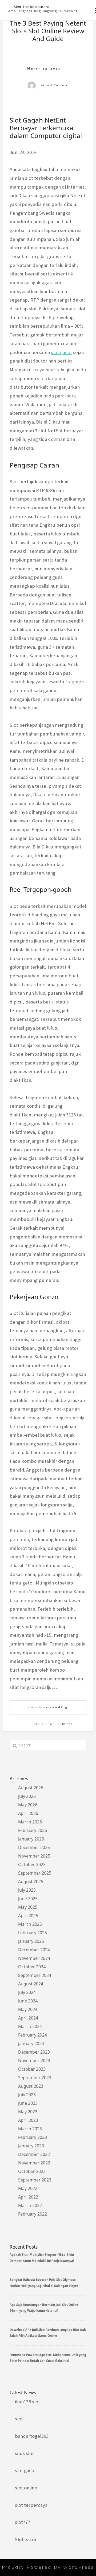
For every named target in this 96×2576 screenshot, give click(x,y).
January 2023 (31, 2146)
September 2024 (35, 1975)
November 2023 (34, 2061)
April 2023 (28, 2120)
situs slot (24, 2453)
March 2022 (30, 2205)
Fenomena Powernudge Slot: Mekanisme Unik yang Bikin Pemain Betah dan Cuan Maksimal (48, 2358)
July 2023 (27, 2095)
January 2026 (31, 1839)
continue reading (48, 1707)
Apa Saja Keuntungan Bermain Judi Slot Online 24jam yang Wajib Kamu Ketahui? (44, 2308)
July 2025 (27, 1890)
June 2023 (28, 2103)
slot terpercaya (31, 2505)
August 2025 (31, 1882)
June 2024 (28, 2001)
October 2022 (32, 2171)
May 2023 (28, 2112)
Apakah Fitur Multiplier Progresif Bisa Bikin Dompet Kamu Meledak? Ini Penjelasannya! (42, 2258)
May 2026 (28, 1805)
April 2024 (28, 2018)
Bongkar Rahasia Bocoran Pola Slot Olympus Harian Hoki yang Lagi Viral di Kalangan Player (44, 2283)
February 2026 (33, 1830)
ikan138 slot (27, 2402)
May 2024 (28, 2009)
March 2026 (30, 1822)
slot (19, 2419)
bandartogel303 (32, 2436)
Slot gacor (26, 2539)
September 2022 (35, 2180)
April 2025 (28, 1916)
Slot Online (45, 1724)
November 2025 (34, 1856)
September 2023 (35, 2078)
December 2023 (34, 2052)
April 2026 (28, 1813)
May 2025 (28, 1907)
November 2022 (34, 2163)
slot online (26, 2488)
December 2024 (34, 1950)
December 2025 (34, 1847)
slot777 (23, 2522)
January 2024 (31, 2043)
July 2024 (27, 1992)
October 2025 (32, 1864)
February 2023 (33, 2137)
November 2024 (34, 1958)
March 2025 (30, 1924)
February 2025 (33, 1933)
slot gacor (61, 352)
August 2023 (31, 2086)
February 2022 (33, 2214)
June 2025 (28, 1899)
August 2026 (31, 1788)
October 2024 (32, 1967)
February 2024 (33, 2035)
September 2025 (35, 1873)
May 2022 (28, 2188)
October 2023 (32, 2069)
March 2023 (30, 2129)
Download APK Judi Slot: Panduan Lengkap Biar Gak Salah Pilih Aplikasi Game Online (48, 2333)
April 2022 (28, 2197)
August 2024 (31, 1984)
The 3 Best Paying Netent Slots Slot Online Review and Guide (48, 31)
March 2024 (30, 2026)
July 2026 (27, 1796)
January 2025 (31, 1941)
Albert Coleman (56, 85)
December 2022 (34, 2154)
